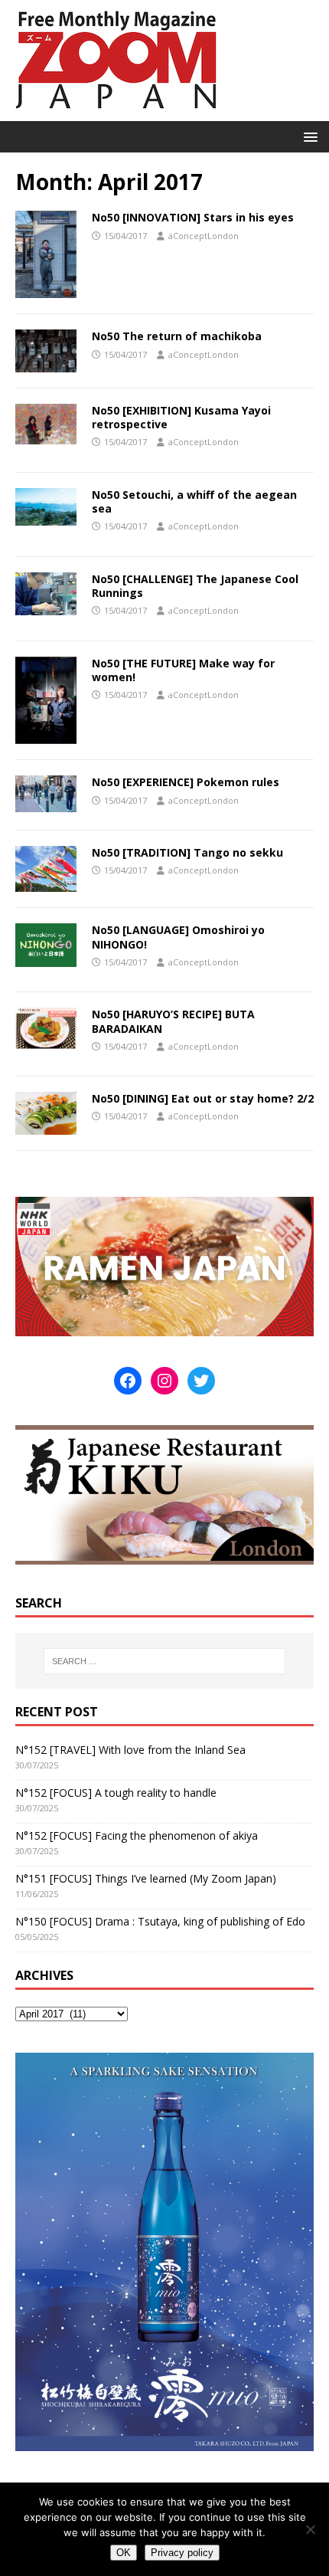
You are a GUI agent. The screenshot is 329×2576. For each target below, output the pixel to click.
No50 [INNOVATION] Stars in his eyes (193, 217)
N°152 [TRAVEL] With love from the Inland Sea (130, 1750)
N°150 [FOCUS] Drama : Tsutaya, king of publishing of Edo (160, 1921)
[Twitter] (201, 1381)
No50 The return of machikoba (177, 336)
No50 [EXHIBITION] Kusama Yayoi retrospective (181, 417)
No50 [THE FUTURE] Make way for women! (183, 670)
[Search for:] (165, 1661)
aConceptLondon (204, 236)
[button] (308, 136)
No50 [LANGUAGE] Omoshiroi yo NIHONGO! (178, 937)
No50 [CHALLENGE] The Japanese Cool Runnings (195, 586)
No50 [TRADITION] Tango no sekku (187, 852)
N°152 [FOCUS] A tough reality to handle (116, 1793)
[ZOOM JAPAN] (115, 112)
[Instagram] (164, 1381)
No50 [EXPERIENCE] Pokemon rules (186, 782)
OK (124, 2553)
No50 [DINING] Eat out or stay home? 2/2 (203, 1098)
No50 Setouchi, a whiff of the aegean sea (194, 501)
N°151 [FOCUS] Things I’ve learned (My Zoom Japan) (146, 1878)
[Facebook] (128, 1381)
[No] (310, 2529)
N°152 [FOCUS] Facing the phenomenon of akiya (137, 1835)
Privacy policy (182, 2553)
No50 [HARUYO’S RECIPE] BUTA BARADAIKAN (173, 1021)
